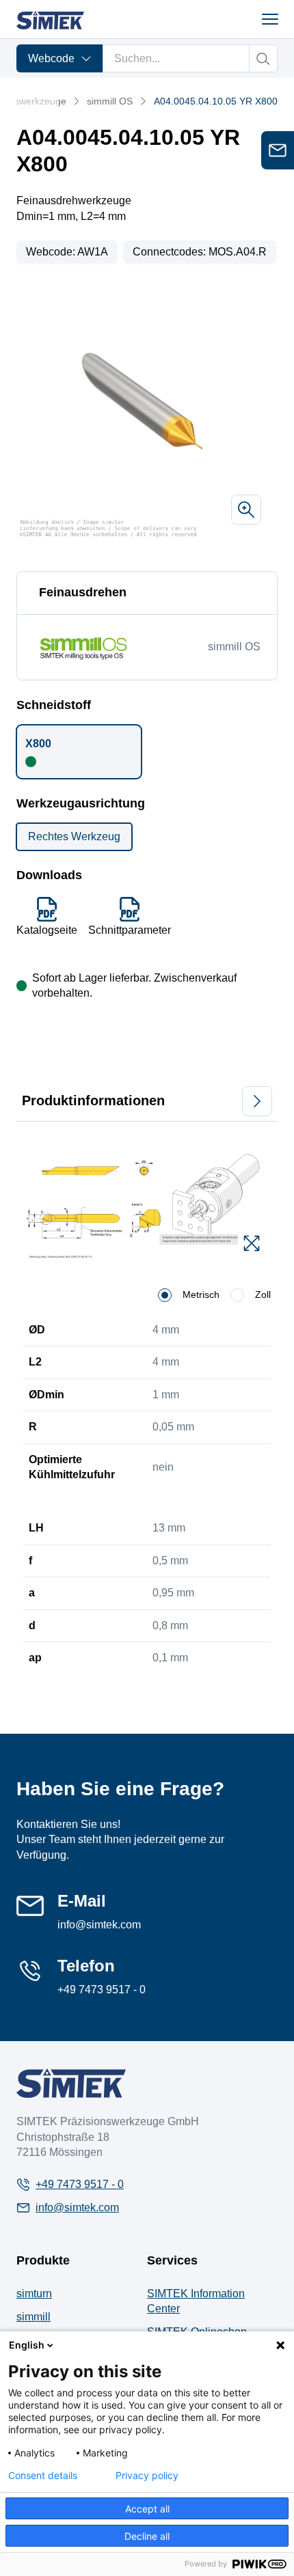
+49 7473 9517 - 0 (102, 1990)
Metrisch (201, 1294)
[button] (79, 751)
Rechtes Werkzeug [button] (74, 836)
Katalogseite (47, 930)
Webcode (51, 58)
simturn (34, 2294)
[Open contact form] (278, 150)
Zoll (263, 1294)
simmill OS (110, 101)
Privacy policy (147, 2476)
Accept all (147, 2509)
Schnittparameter (130, 930)
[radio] (165, 1295)
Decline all (147, 2536)
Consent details (43, 2476)
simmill (34, 2317)
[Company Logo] (71, 2083)
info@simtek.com (99, 1925)
